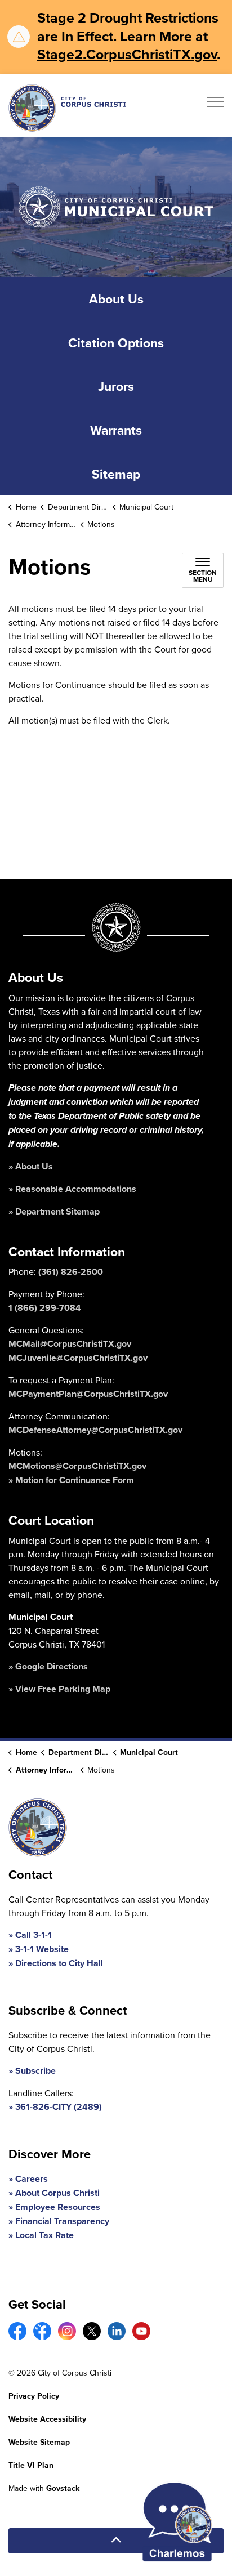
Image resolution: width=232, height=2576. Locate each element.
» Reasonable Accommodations (72, 1189)
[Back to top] (116, 2541)
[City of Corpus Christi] (67, 108)
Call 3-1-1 (34, 1935)
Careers (32, 2179)
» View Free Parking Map (59, 1689)
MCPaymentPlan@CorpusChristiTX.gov (88, 1394)
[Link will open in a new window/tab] (17, 2331)
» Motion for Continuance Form (71, 1480)
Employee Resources (58, 2207)
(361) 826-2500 (71, 1272)
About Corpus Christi (57, 2193)
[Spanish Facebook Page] (42, 2331)
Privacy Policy (34, 2396)
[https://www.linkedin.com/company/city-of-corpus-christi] (117, 2331)
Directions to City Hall (59, 1963)
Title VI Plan (31, 2465)
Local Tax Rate (44, 2235)
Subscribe (35, 2071)
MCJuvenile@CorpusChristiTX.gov (78, 1358)
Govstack (63, 2488)
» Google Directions (48, 1666)
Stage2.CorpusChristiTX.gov (127, 54)
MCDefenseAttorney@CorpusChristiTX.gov (95, 1430)
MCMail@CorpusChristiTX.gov (70, 1344)
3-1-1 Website (42, 1949)
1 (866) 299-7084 (45, 1308)
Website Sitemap (39, 2442)
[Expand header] (215, 105)
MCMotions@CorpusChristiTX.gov (77, 1466)
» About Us (31, 1166)
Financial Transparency (62, 2221)
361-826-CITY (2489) (59, 2107)
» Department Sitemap (54, 1211)
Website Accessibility (47, 2419)
